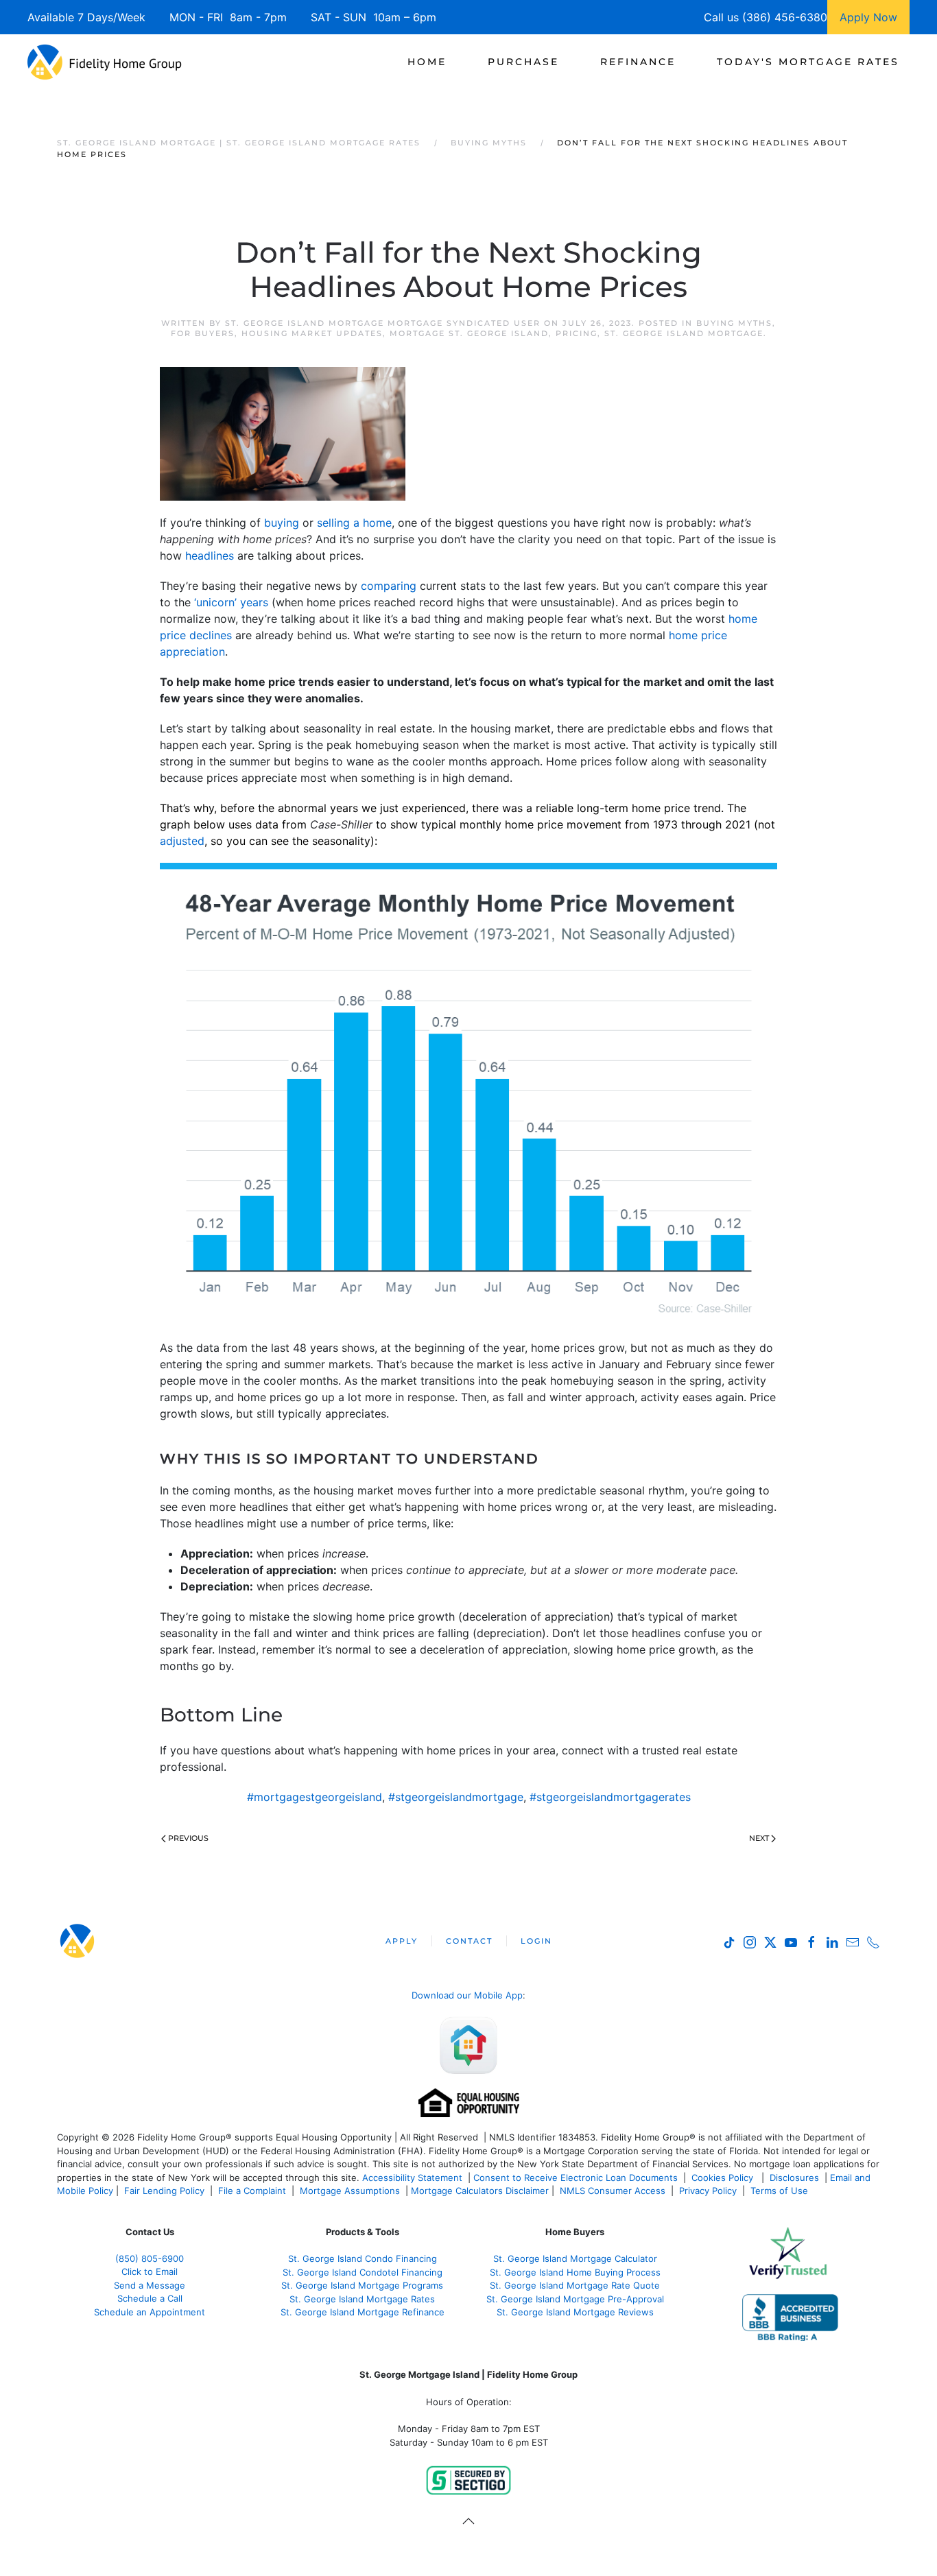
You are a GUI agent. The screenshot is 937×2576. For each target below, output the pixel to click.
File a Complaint (253, 2191)
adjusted (182, 841)
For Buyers (203, 333)
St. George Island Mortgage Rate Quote (575, 2285)
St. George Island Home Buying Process (575, 2272)
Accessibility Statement (412, 2178)
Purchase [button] (523, 62)
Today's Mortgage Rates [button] (808, 62)
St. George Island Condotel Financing (363, 2272)
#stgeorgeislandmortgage (456, 1797)
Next (759, 1838)
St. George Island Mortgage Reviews (575, 2312)
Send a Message (150, 2285)
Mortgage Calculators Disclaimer (480, 2191)
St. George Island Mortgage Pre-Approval (575, 2299)
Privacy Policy (708, 2191)
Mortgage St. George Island (469, 333)
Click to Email (150, 2271)
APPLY (402, 1941)
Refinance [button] (638, 62)
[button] (468, 2521)
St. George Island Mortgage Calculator (575, 2258)
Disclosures (794, 2178)
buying (282, 523)
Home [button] (427, 62)
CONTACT (469, 1941)
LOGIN (536, 1941)
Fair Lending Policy (164, 2191)
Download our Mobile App (467, 1995)
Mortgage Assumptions (350, 2191)
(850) (150, 2258)
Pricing (577, 333)
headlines (210, 556)
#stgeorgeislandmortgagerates (610, 1797)
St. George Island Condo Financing (363, 2258)
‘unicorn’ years (231, 602)
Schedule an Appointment (150, 2312)
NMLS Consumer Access (613, 2191)
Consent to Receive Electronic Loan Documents (576, 2178)
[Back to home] (105, 62)
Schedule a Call (150, 2298)
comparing (389, 586)
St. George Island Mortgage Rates (362, 2299)
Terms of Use (781, 2191)
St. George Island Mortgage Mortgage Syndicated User (383, 323)
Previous (188, 1838)
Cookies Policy (724, 2178)
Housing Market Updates (312, 333)
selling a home (354, 523)
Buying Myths (734, 323)
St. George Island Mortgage (684, 333)
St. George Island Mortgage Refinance (363, 2312)
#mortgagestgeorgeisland (315, 1797)
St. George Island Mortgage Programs (362, 2285)
